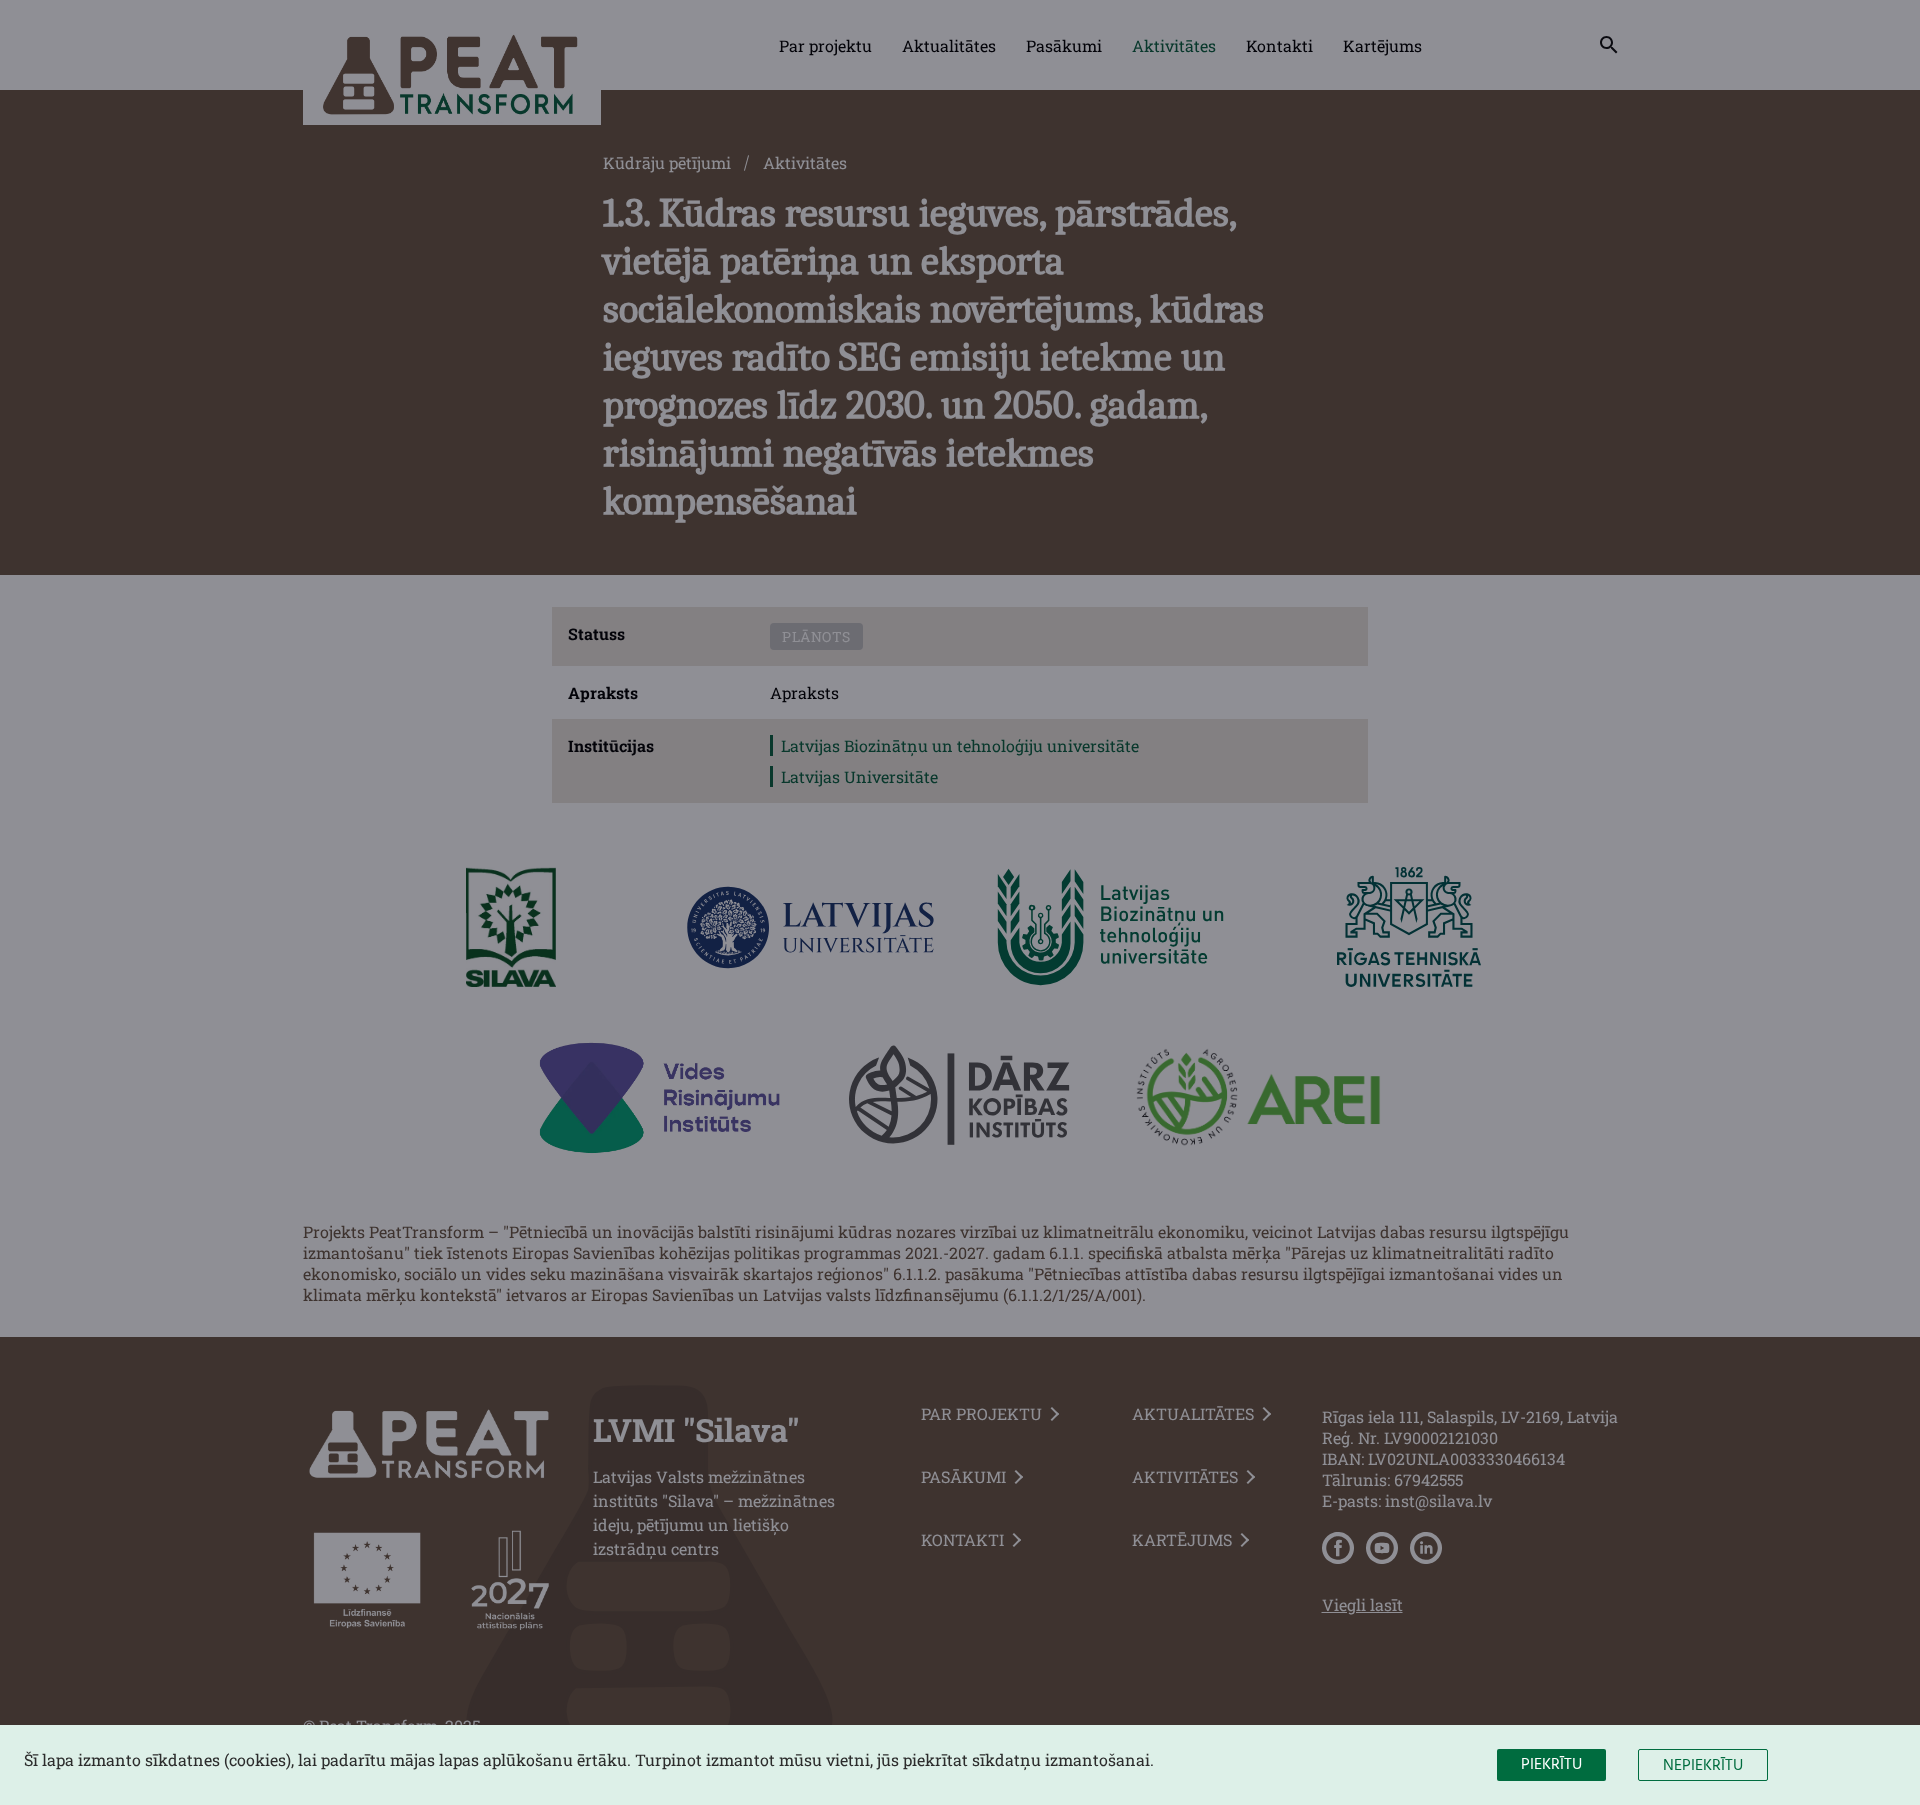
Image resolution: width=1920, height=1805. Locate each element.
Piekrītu (1551, 1765)
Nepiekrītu (1703, 1766)
